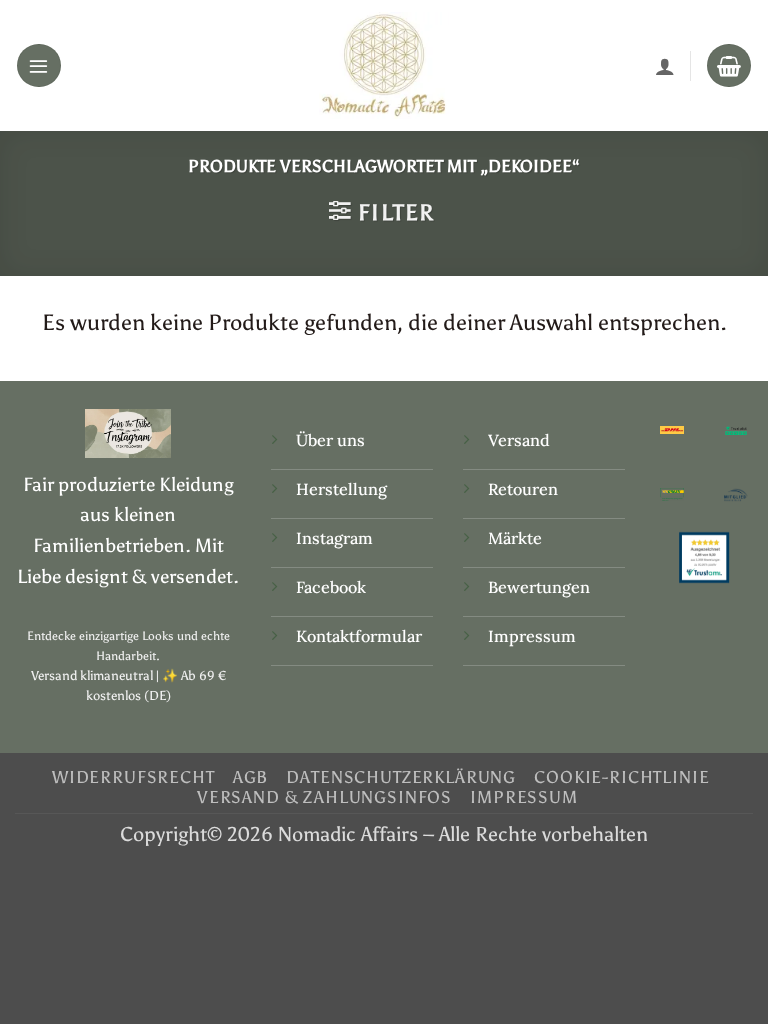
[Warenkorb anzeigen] (729, 66)
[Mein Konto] (665, 66)
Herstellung (341, 489)
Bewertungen (539, 587)
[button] (39, 66)
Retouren (523, 489)
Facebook (331, 587)
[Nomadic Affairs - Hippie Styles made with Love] (384, 65)
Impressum (532, 636)
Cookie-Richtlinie (621, 777)
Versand (519, 440)
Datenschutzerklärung (401, 777)
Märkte (515, 538)
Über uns (330, 440)
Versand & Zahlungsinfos (324, 797)
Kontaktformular (359, 636)
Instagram (336, 538)
